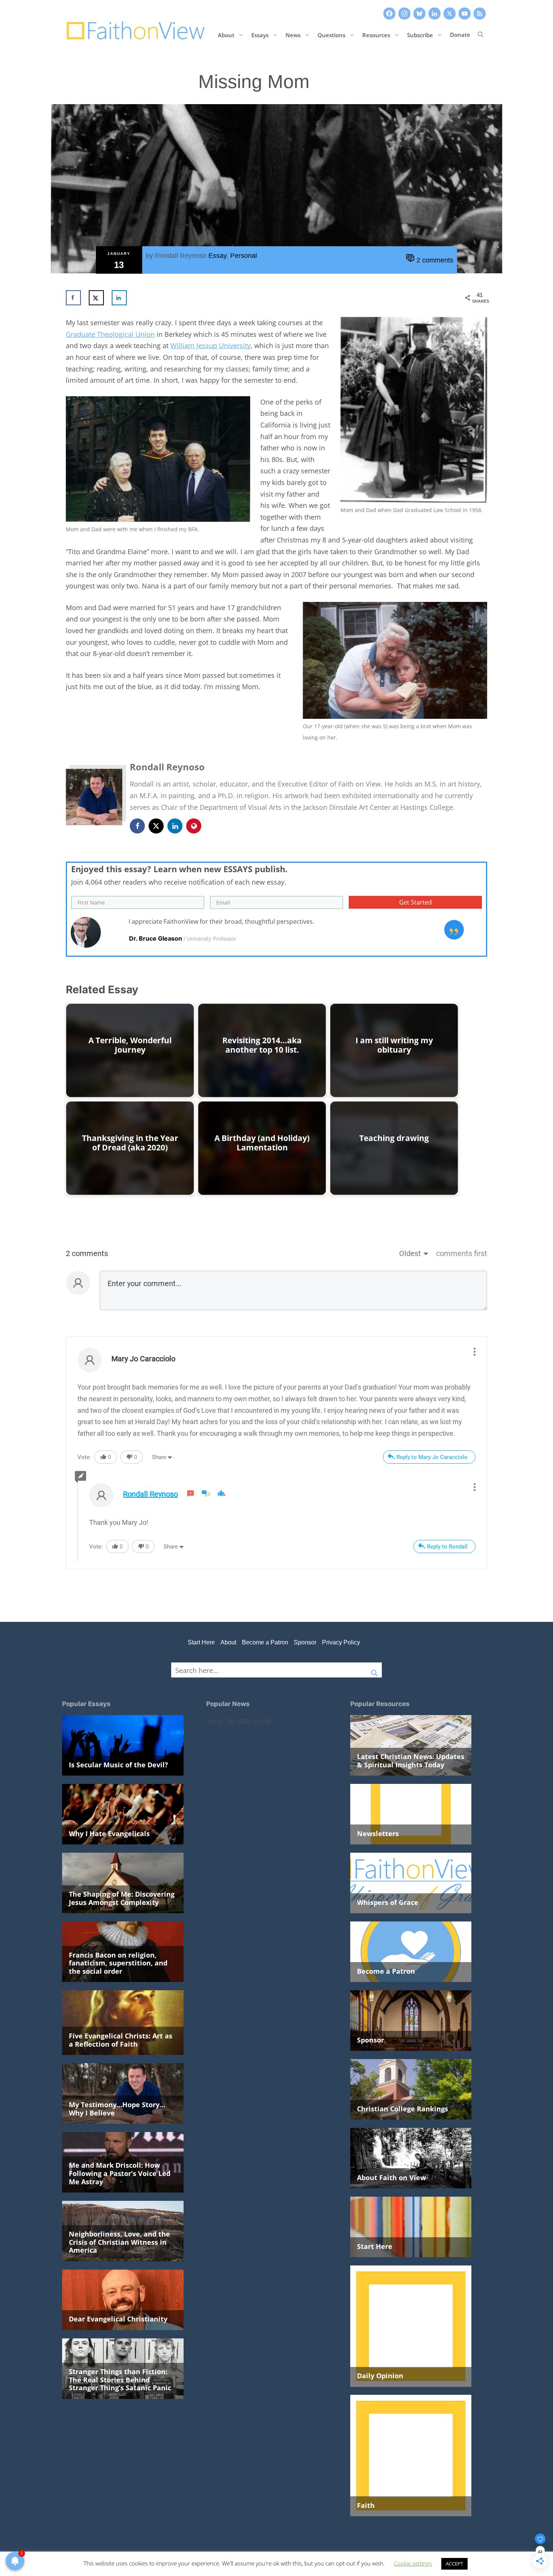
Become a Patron (265, 1642)
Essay (217, 256)
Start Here (201, 1642)
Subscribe (420, 34)
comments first (462, 1253)
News (293, 34)
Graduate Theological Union (110, 334)
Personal (244, 256)
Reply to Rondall (447, 1547)
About (226, 34)
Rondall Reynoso (181, 256)
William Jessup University (210, 345)
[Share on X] (96, 298)
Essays (260, 34)
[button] (481, 35)
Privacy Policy (341, 1642)
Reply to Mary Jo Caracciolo (432, 1457)
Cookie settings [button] (413, 2563)
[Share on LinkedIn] (119, 298)
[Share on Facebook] (73, 298)
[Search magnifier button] (374, 1670)
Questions (331, 34)
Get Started (416, 902)
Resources (376, 34)
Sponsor (305, 1642)
